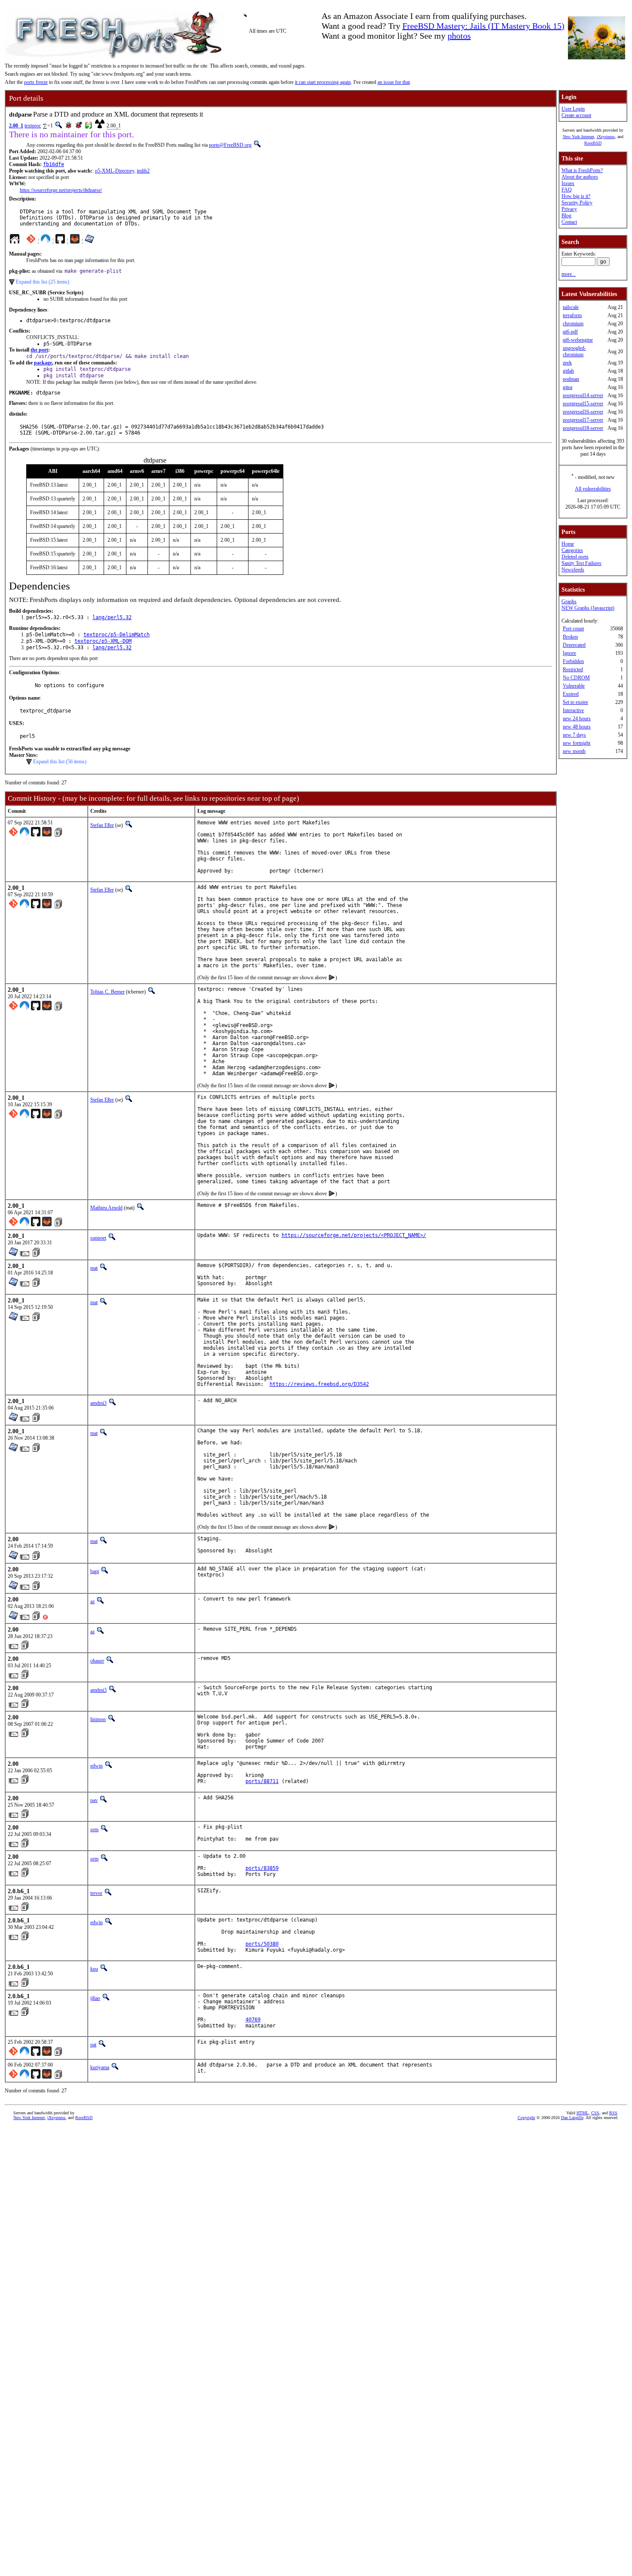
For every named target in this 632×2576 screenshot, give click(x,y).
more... (569, 274)
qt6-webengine (578, 340)
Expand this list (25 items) (43, 282)
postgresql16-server (583, 412)
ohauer (97, 1661)
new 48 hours (577, 727)
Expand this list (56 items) (60, 762)
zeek (567, 363)
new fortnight (577, 743)
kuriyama (100, 2067)
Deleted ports (575, 557)
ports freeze (36, 82)
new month (574, 751)
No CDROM (576, 678)
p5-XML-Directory (115, 171)
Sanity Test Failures (581, 563)
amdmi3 (98, 1403)
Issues (568, 183)
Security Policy (577, 203)
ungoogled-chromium (574, 351)
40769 (253, 2020)
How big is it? (576, 196)
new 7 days (574, 735)
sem (94, 1829)
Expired (571, 694)
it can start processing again (323, 82)
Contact (569, 222)
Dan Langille (572, 2118)
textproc (33, 126)
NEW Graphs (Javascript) (588, 608)
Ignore (569, 653)
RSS (613, 2113)
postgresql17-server (583, 420)
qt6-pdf (570, 332)
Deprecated (574, 645)
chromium (573, 324)
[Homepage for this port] (15, 241)
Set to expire (575, 702)
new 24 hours (577, 719)
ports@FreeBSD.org (230, 145)
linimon (98, 1719)
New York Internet (578, 137)
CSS (595, 2113)
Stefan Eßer (102, 825)
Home (568, 544)
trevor (96, 1893)
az (92, 1601)
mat (94, 1268)
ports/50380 (262, 1944)
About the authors (580, 177)
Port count (573, 629)
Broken (570, 637)
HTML (583, 2113)
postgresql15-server (583, 404)
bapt (95, 1571)
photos (459, 36)
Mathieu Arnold (106, 1208)
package (43, 363)
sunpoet (98, 1238)
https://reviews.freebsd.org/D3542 (319, 1384)
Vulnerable (574, 686)
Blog (566, 216)
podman (571, 379)
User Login (573, 109)
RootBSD (593, 143)
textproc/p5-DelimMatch (117, 635)
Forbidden (573, 661)
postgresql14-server (583, 395)
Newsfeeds (573, 570)
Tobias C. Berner (107, 992)
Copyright (526, 2118)
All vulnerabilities (593, 489)
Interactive (573, 710)
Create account (576, 115)
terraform (572, 315)
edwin (97, 1766)
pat (93, 2045)
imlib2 (143, 171)
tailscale (571, 307)
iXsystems (606, 137)
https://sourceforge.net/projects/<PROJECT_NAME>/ (354, 1235)
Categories (572, 550)
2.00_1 (16, 126)
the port (39, 350)
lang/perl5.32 (112, 617)
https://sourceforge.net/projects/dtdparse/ (61, 190)
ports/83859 (262, 1868)
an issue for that (394, 82)
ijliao (95, 1998)
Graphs (569, 602)
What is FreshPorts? (582, 170)
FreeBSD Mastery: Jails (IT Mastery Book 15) (483, 26)
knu (94, 1969)
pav (94, 1800)
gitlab (568, 371)
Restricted (573, 669)
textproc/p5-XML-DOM (103, 641)
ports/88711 (262, 1781)
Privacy (569, 209)
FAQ (567, 190)
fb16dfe (54, 164)
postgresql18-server (583, 428)
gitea (568, 387)
